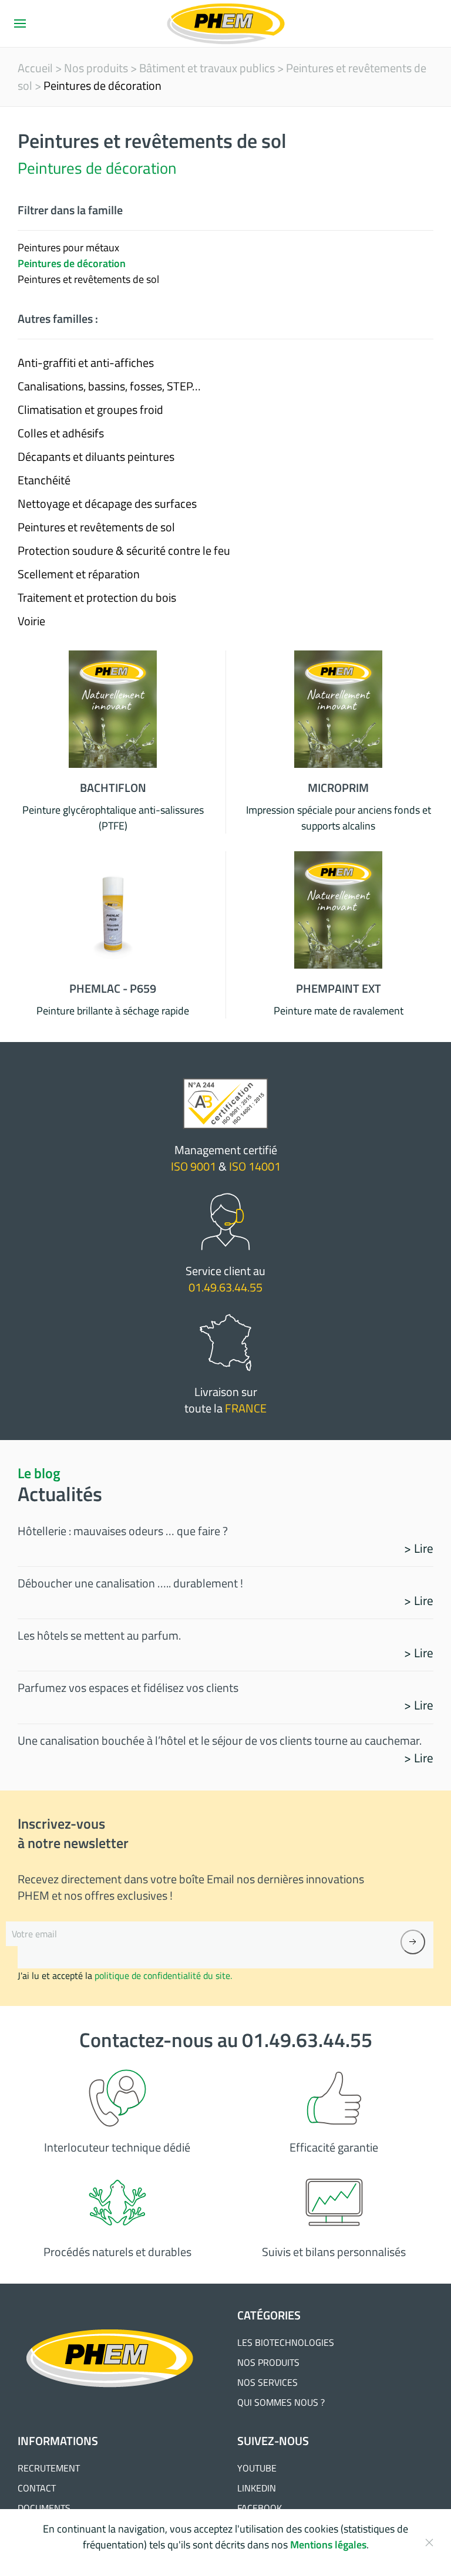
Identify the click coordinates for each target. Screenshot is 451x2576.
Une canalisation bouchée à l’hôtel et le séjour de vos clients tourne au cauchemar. (220, 1740)
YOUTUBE (257, 2468)
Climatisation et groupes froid (90, 409)
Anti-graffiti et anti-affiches (86, 363)
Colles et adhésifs (61, 433)
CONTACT (37, 2488)
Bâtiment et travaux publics (207, 68)
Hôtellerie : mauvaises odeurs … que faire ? (123, 1531)
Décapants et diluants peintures (96, 456)
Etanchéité (44, 480)
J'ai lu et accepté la (125, 1975)
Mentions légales (328, 2545)
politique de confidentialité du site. (163, 1975)
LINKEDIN (257, 2488)
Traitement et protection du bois (97, 597)
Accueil (35, 68)
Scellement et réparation (79, 574)
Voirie (31, 621)
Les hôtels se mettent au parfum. (99, 1635)
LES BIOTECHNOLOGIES (286, 2342)
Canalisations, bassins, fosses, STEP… (109, 386)
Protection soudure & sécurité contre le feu (124, 550)
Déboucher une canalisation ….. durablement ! (130, 1583)
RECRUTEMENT (49, 2468)
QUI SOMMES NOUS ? (281, 2402)
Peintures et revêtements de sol (96, 527)
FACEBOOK (260, 2508)
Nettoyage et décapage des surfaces (107, 503)
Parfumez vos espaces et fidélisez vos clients (128, 1687)
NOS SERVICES (267, 2382)
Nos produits (96, 68)
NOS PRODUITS (268, 2362)
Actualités (60, 1494)
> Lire (419, 1548)
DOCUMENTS (44, 2508)
